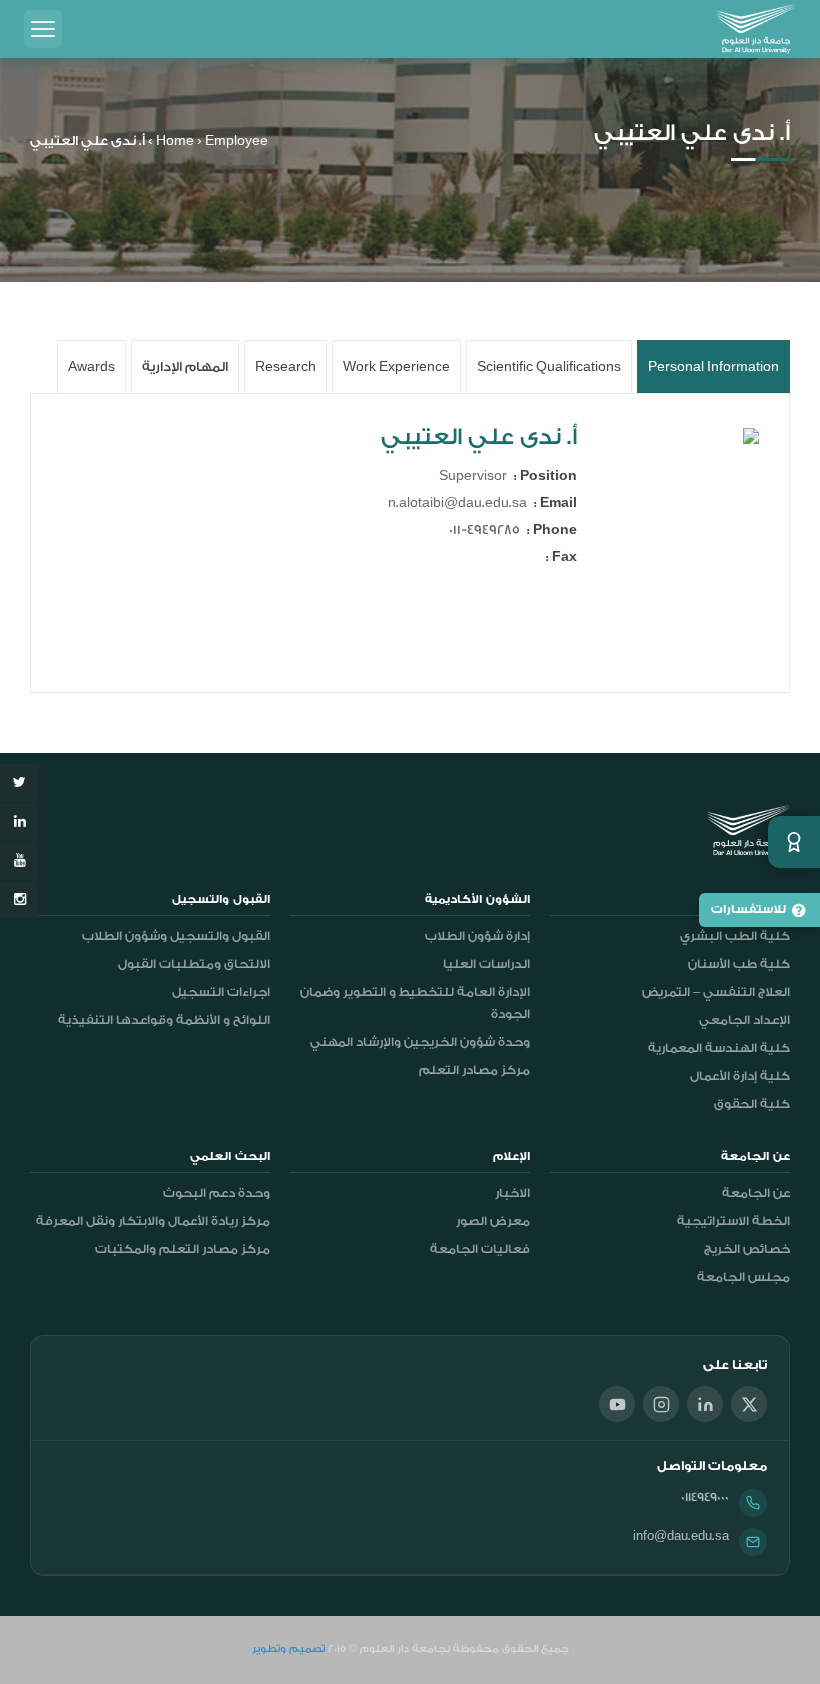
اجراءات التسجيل (221, 992)
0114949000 (705, 1497)
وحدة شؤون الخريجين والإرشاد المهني (420, 1042)
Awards (91, 366)
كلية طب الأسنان (739, 964)
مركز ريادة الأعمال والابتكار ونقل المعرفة (153, 1221)
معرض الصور (493, 1221)
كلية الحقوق (752, 1104)
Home (175, 140)
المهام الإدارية (185, 366)
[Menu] (43, 29)
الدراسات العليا (486, 964)
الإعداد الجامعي (744, 1020)
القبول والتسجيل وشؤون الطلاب (176, 936)
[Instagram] (661, 1404)
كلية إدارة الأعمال (740, 1076)
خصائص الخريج (747, 1249)
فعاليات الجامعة (480, 1249)
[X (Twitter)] (749, 1404)
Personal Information (713, 366)
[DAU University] (756, 29)
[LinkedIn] (705, 1404)
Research (285, 366)
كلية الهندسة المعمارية (719, 1048)
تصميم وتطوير (288, 1649)
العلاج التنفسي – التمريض (716, 992)
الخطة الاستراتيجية (733, 1221)
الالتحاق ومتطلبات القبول (194, 964)
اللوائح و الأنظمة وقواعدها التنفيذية (164, 1020)
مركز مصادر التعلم (474, 1070)
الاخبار (512, 1193)
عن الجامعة (756, 1193)
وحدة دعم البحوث (216, 1193)
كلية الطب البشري (735, 936)
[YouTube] (617, 1404)
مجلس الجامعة (743, 1277)
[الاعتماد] (794, 842)
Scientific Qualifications (549, 366)
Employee (236, 140)
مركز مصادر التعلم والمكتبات (182, 1249)
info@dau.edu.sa (681, 1536)
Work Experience (396, 366)
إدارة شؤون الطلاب (477, 936)
